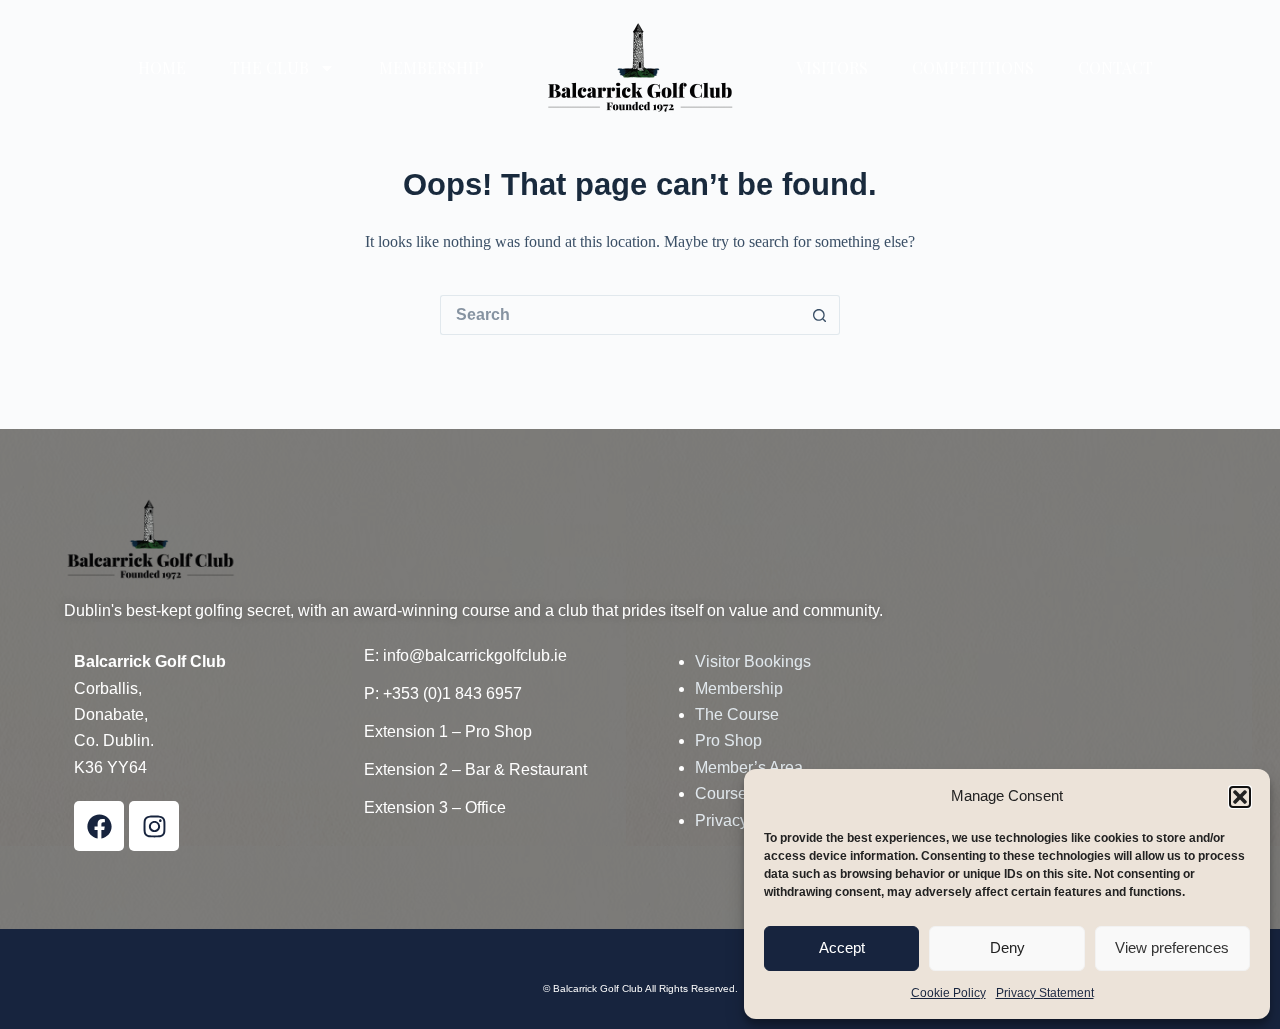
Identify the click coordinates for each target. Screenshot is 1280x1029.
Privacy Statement (1045, 993)
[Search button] (820, 315)
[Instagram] (154, 826)
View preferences (1172, 947)
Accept (842, 947)
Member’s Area (749, 767)
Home (162, 68)
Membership (431, 68)
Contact (1115, 68)
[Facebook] (99, 826)
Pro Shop (728, 740)
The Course (737, 714)
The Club (269, 68)
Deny (1007, 947)
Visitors (832, 68)
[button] (1240, 797)
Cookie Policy (948, 993)
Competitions (973, 68)
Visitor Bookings (753, 661)
